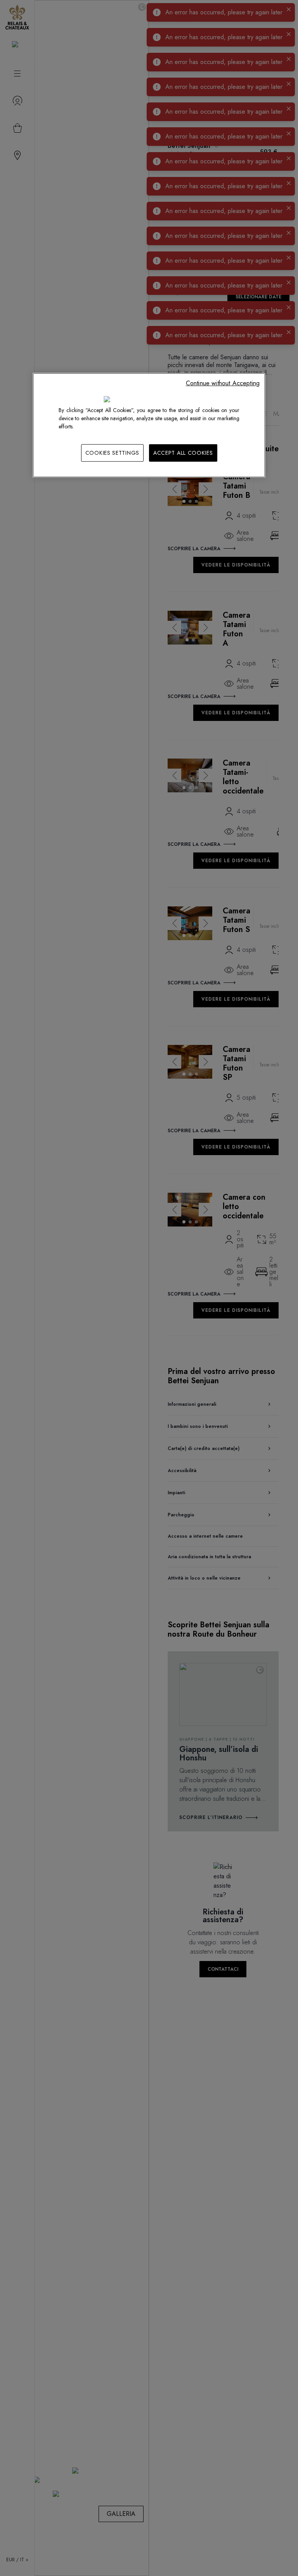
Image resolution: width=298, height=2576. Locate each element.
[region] (149, 425)
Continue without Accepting (223, 383)
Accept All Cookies (183, 453)
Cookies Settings (112, 453)
